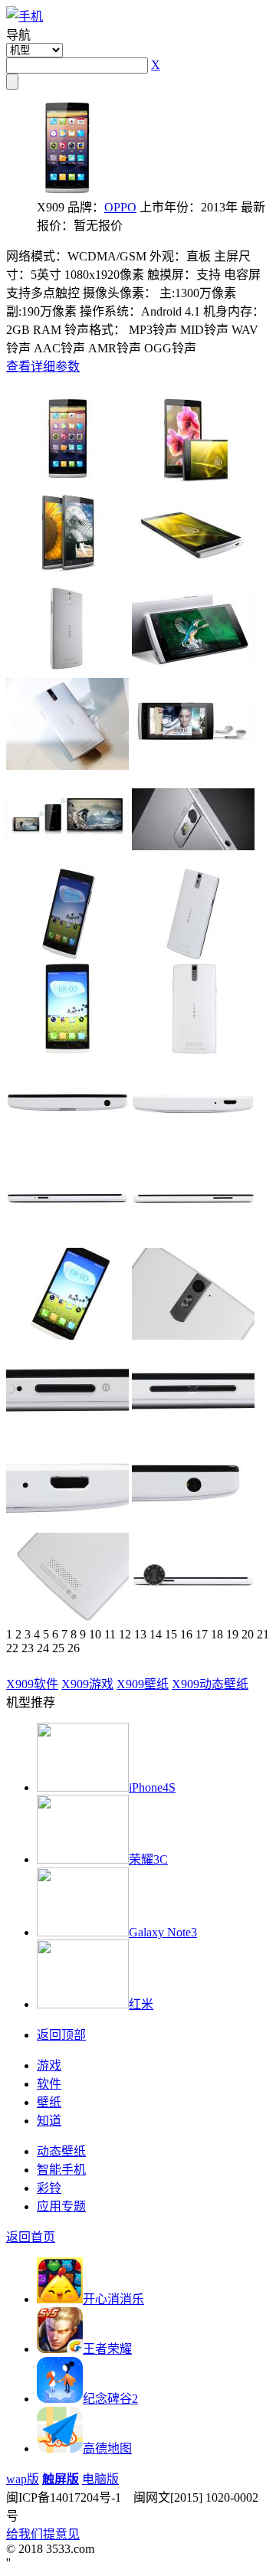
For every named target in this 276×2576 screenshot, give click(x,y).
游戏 (49, 2065)
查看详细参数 (43, 367)
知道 (49, 2121)
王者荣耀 (107, 2349)
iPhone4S (152, 1787)
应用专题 (61, 2206)
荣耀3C (148, 1859)
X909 (32, 1684)
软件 (49, 2084)
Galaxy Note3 (163, 1932)
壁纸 (49, 2102)
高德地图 (107, 2448)
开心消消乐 (113, 2299)
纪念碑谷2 (110, 2399)
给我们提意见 (43, 2534)
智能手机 (61, 2170)
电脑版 (100, 2479)
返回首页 (31, 2237)
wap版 (23, 2479)
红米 (141, 2004)
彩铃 (49, 2188)
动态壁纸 (61, 2151)
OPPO (120, 207)
